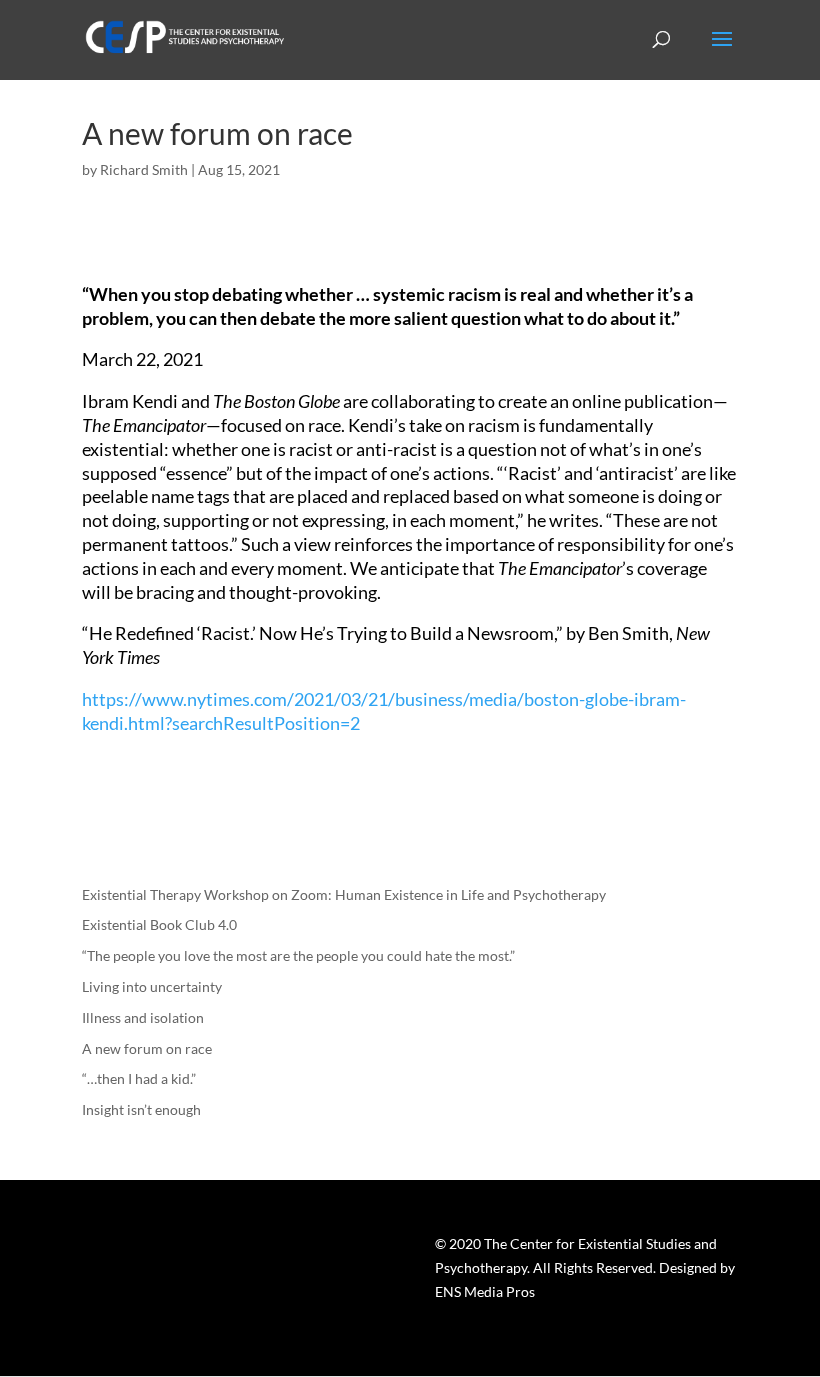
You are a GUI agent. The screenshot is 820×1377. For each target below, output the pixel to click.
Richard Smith (144, 169)
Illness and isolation (143, 1017)
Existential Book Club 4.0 (159, 924)
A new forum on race (147, 1048)
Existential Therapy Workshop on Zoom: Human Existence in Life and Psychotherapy (344, 894)
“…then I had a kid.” (139, 1078)
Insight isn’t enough (141, 1109)
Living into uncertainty (152, 986)
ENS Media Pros (485, 1291)
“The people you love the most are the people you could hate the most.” (298, 955)
